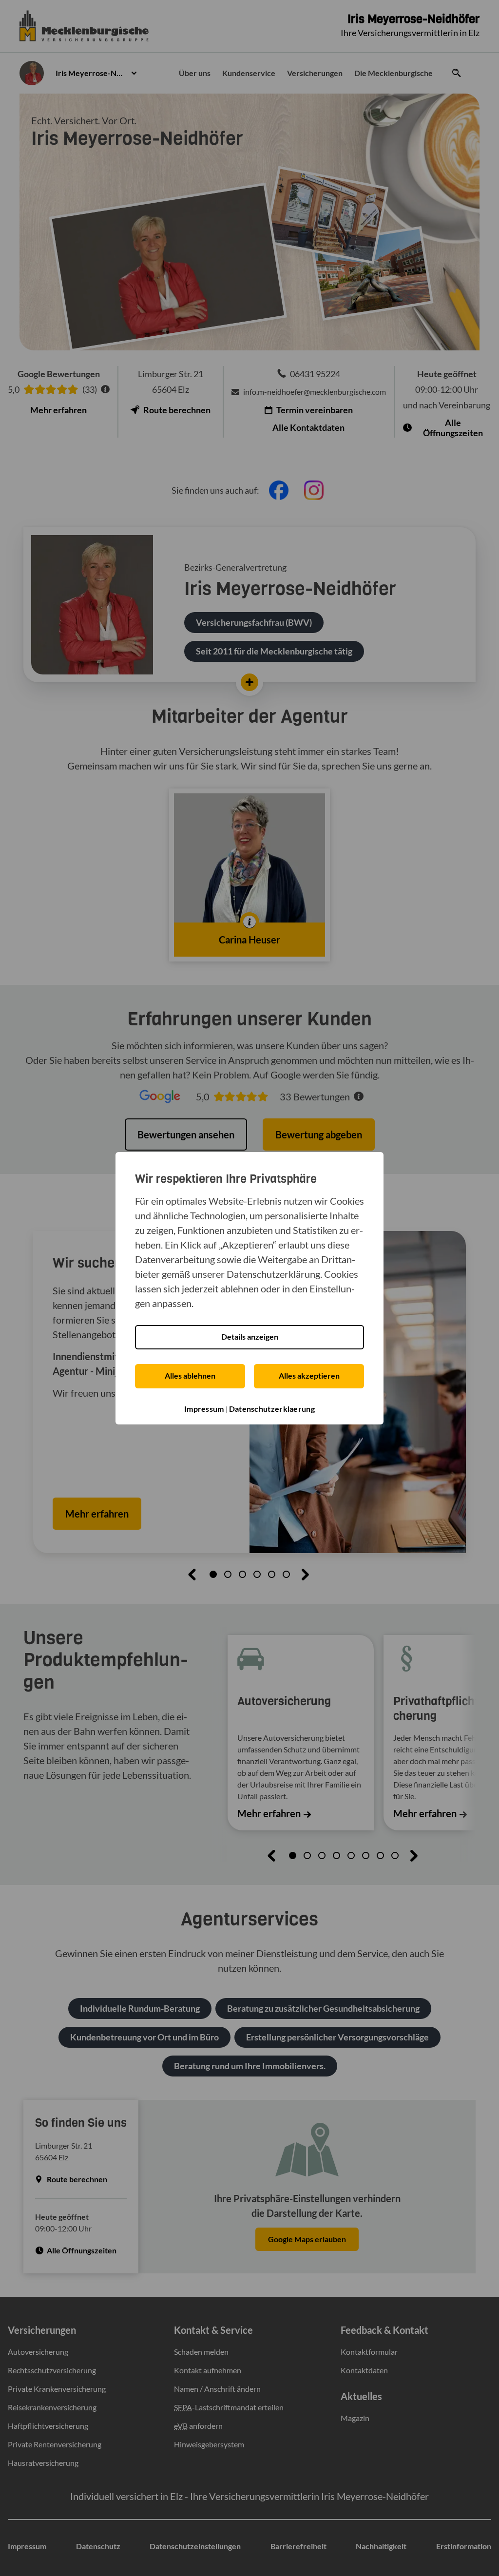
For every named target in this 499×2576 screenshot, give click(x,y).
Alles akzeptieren (309, 1375)
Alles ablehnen (190, 1375)
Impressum (204, 1409)
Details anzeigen (250, 1336)
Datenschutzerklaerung (272, 1409)
